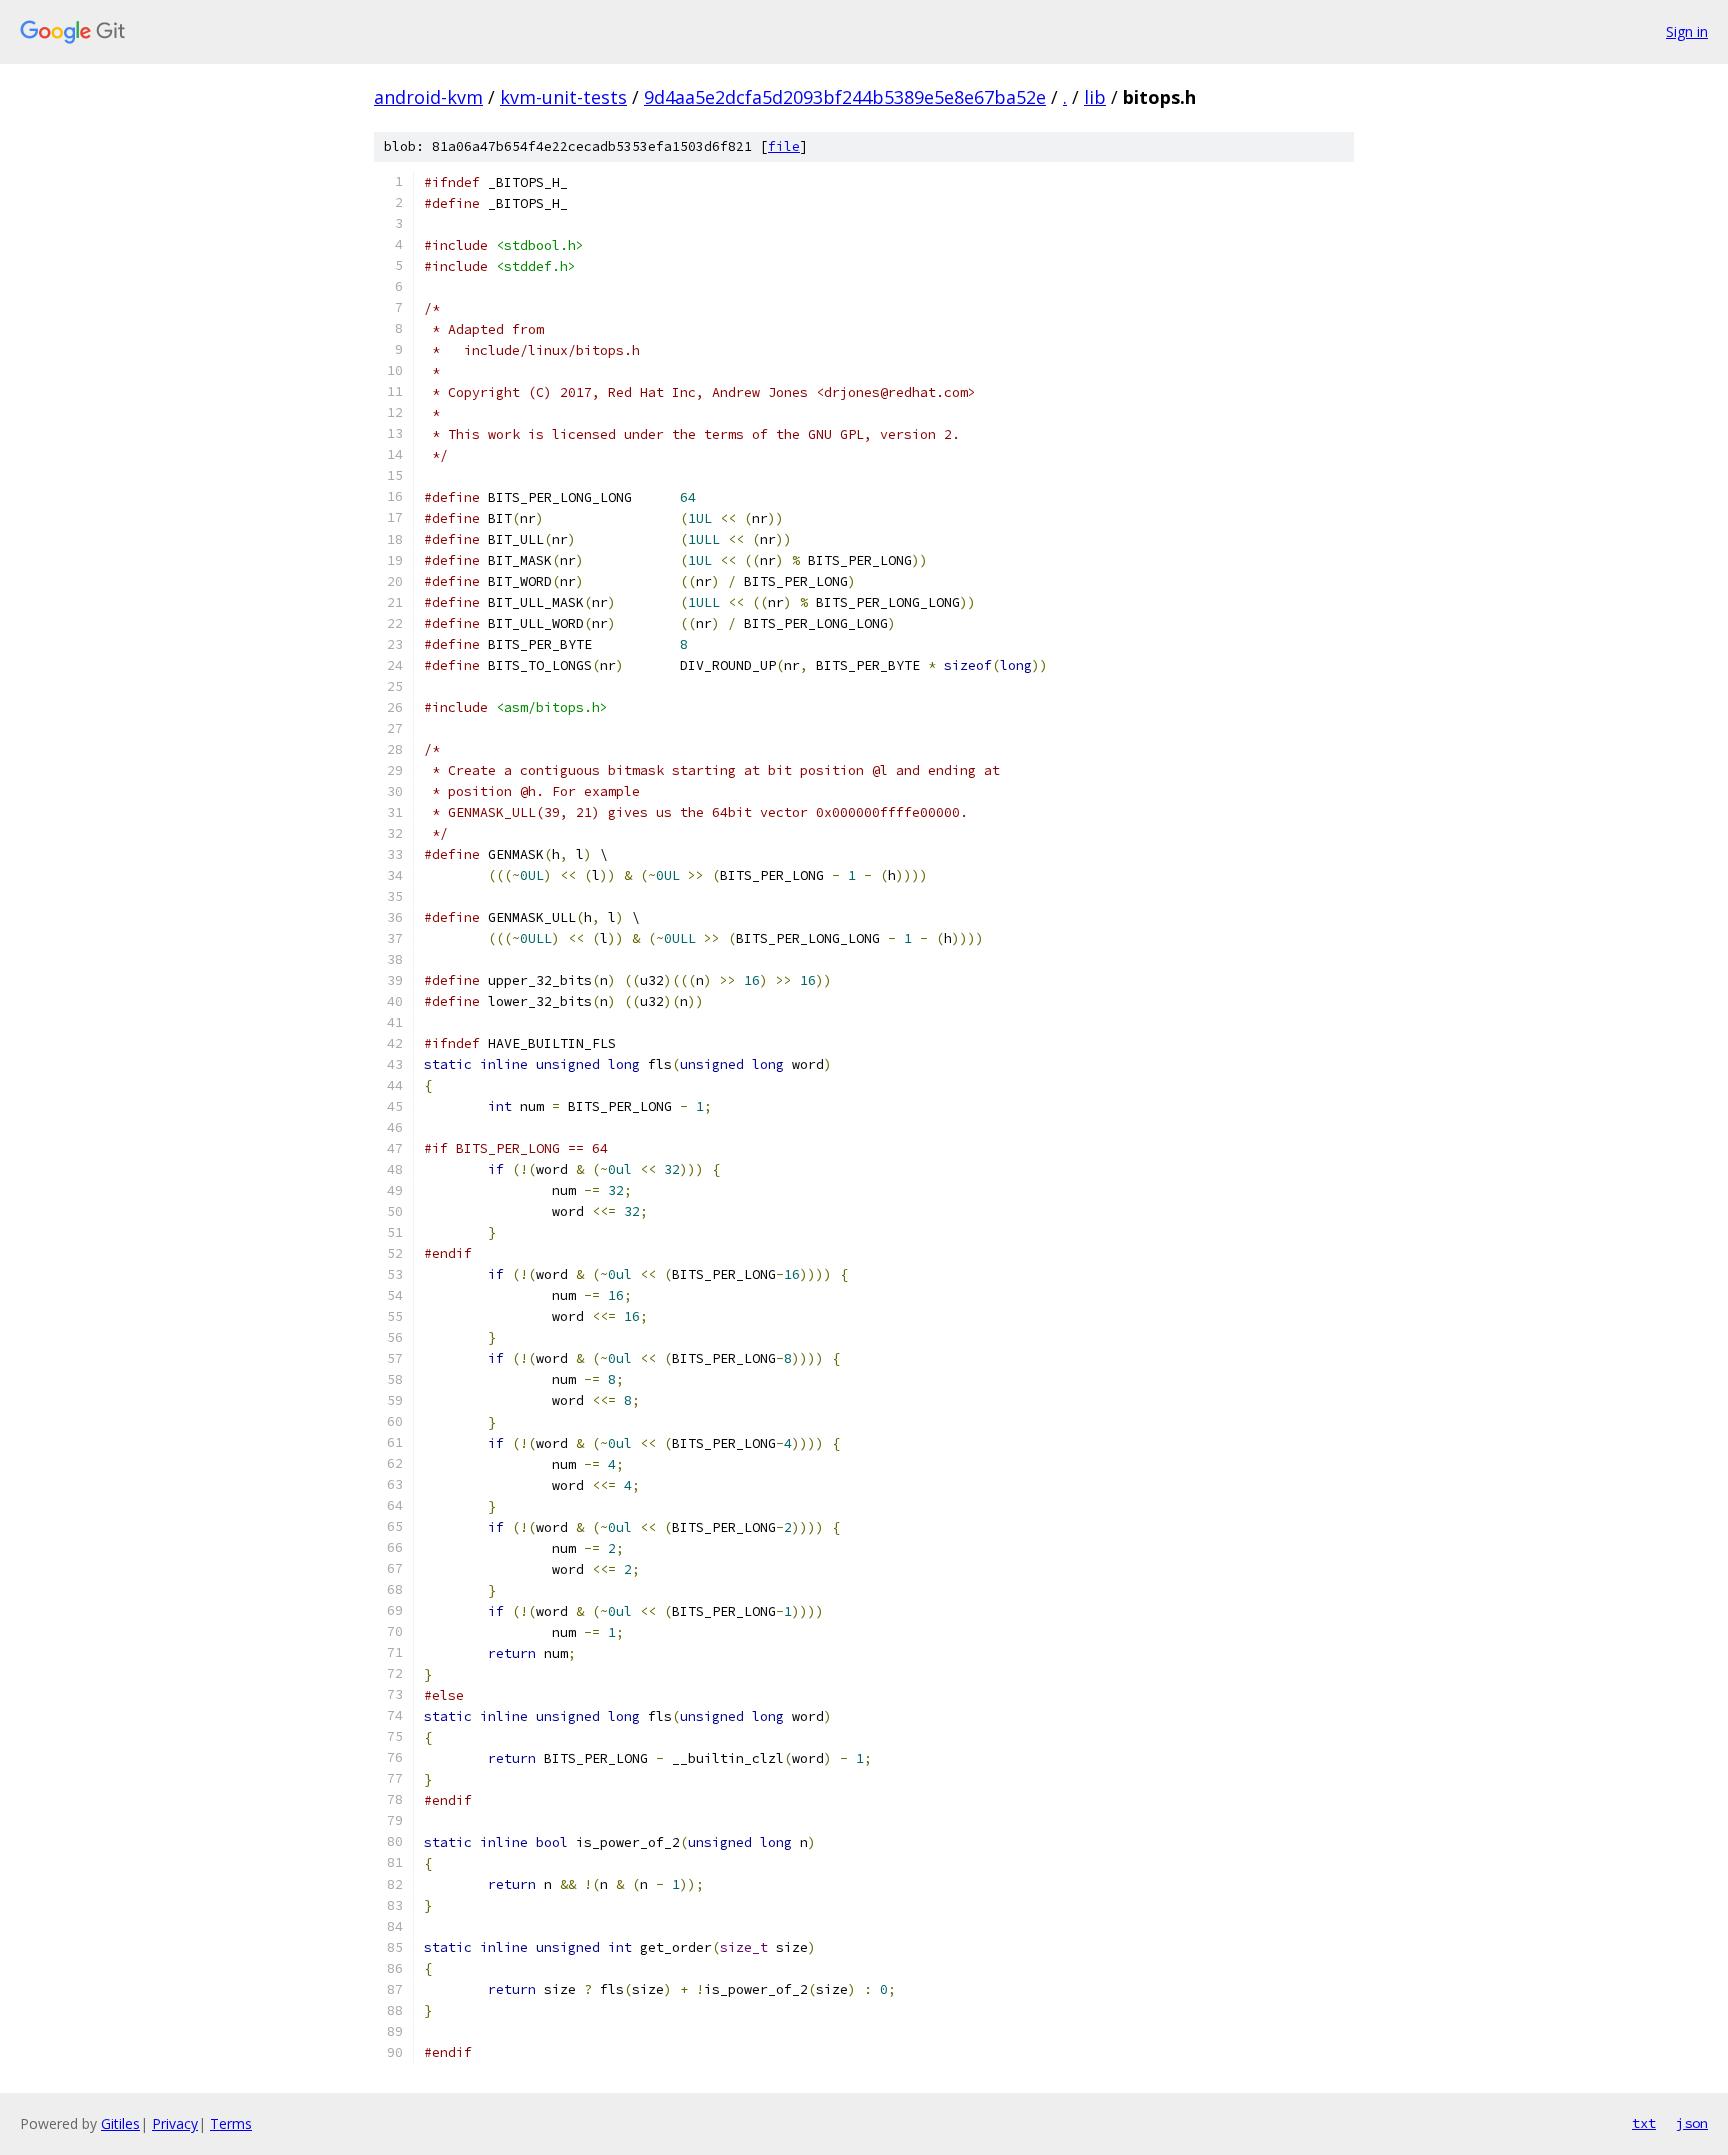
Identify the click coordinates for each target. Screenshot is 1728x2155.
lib (1095, 97)
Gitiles (120, 2123)
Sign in (1687, 31)
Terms (231, 2123)
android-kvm (428, 97)
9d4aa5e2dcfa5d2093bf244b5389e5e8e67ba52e (845, 97)
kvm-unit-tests (563, 97)
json (1692, 2123)
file (784, 146)
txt (1644, 2123)
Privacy (175, 2123)
